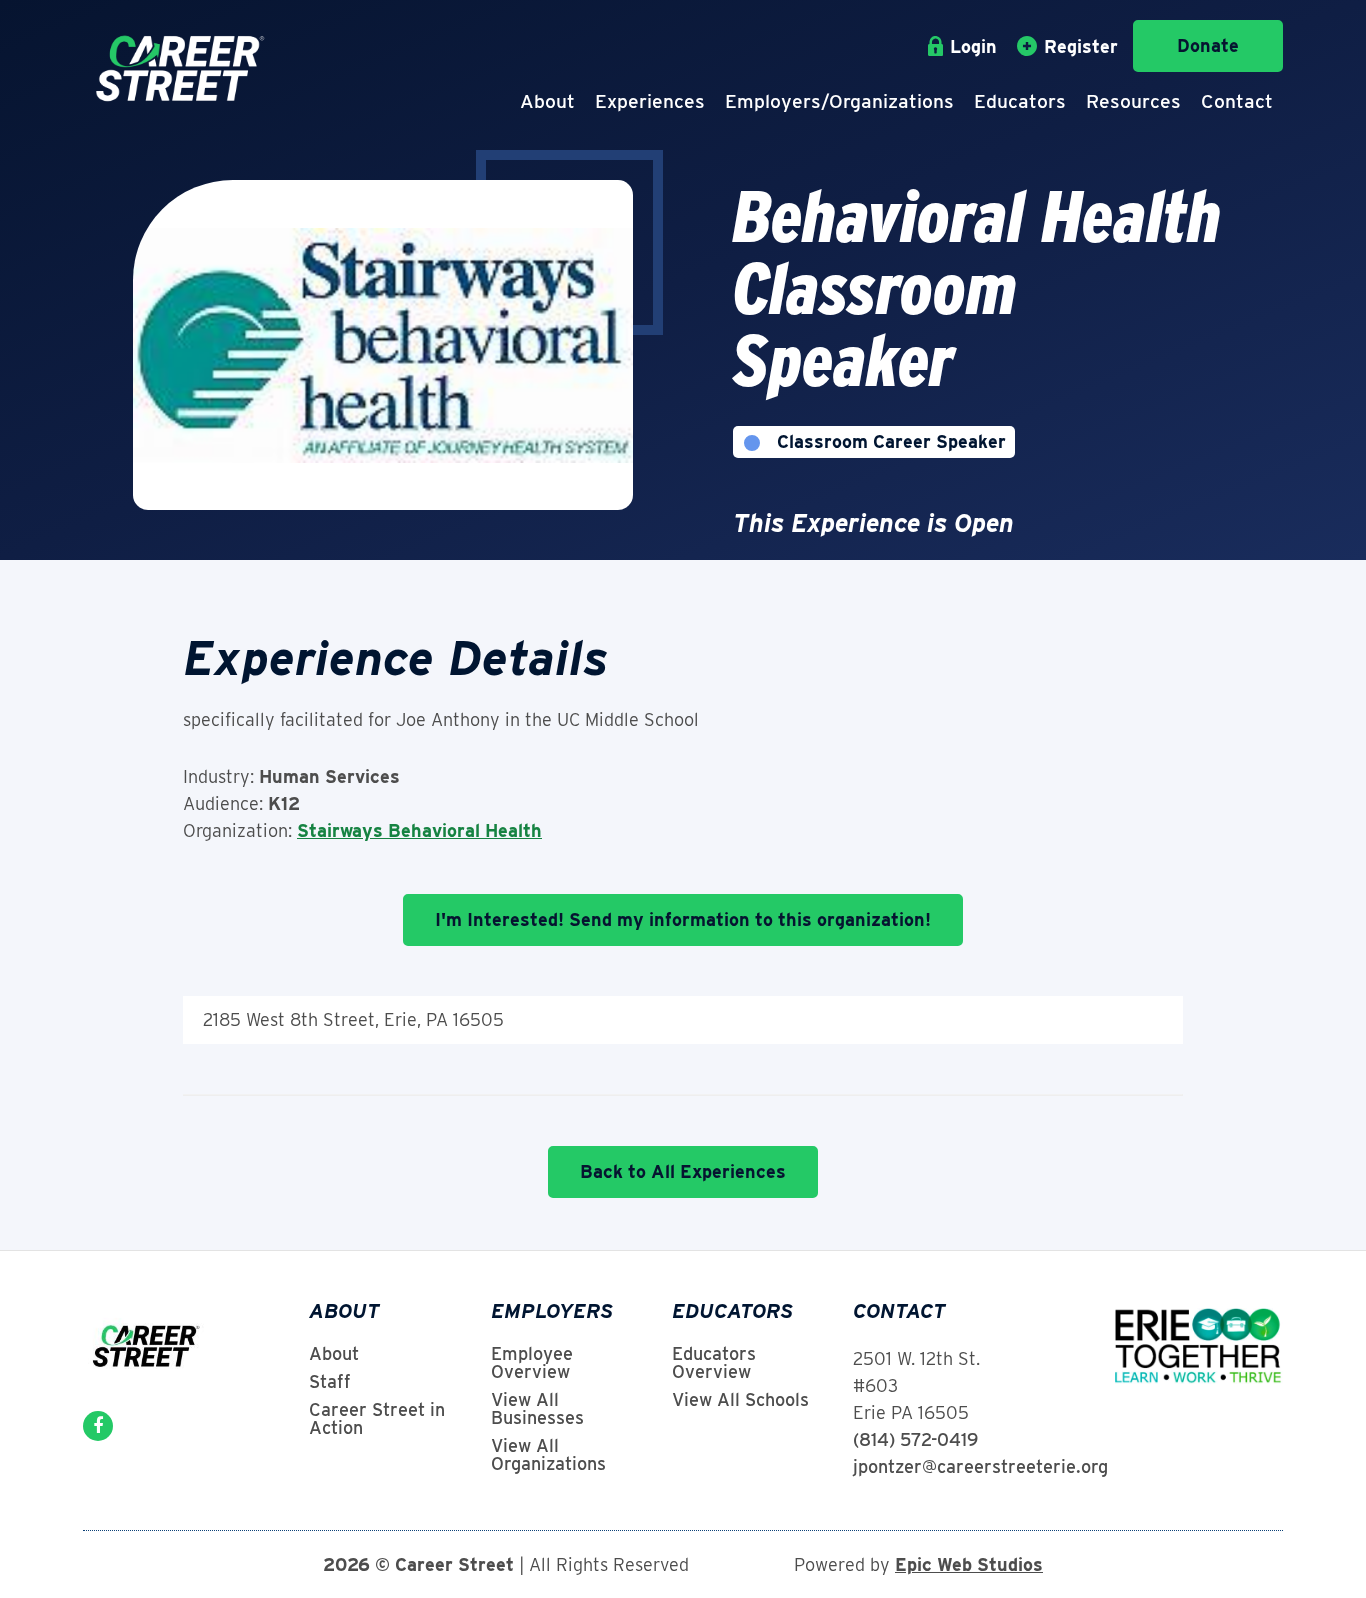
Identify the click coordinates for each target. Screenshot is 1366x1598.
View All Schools (740, 1400)
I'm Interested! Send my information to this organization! (683, 919)
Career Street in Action (377, 1419)
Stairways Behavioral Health (419, 830)
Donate (1208, 45)
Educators (1020, 101)
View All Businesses (537, 1409)
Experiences (650, 101)
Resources (1133, 101)
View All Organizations (548, 1455)
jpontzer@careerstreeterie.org (980, 1466)
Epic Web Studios (969, 1564)
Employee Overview (532, 1363)
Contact (1237, 101)
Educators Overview (714, 1363)
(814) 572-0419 (915, 1439)
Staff (330, 1382)
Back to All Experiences (683, 1171)
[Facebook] (98, 1426)
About (547, 101)
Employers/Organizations (839, 101)
